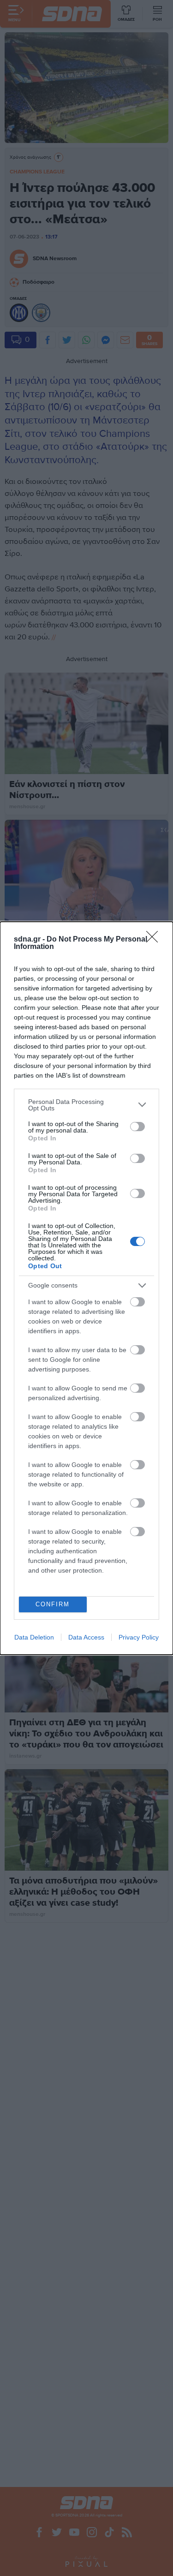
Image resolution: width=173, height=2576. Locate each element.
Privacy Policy (139, 1637)
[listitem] (86, 1105)
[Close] (155, 940)
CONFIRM (53, 1604)
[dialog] (86, 1288)
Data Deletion (34, 1637)
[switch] (137, 1127)
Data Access (86, 1637)
